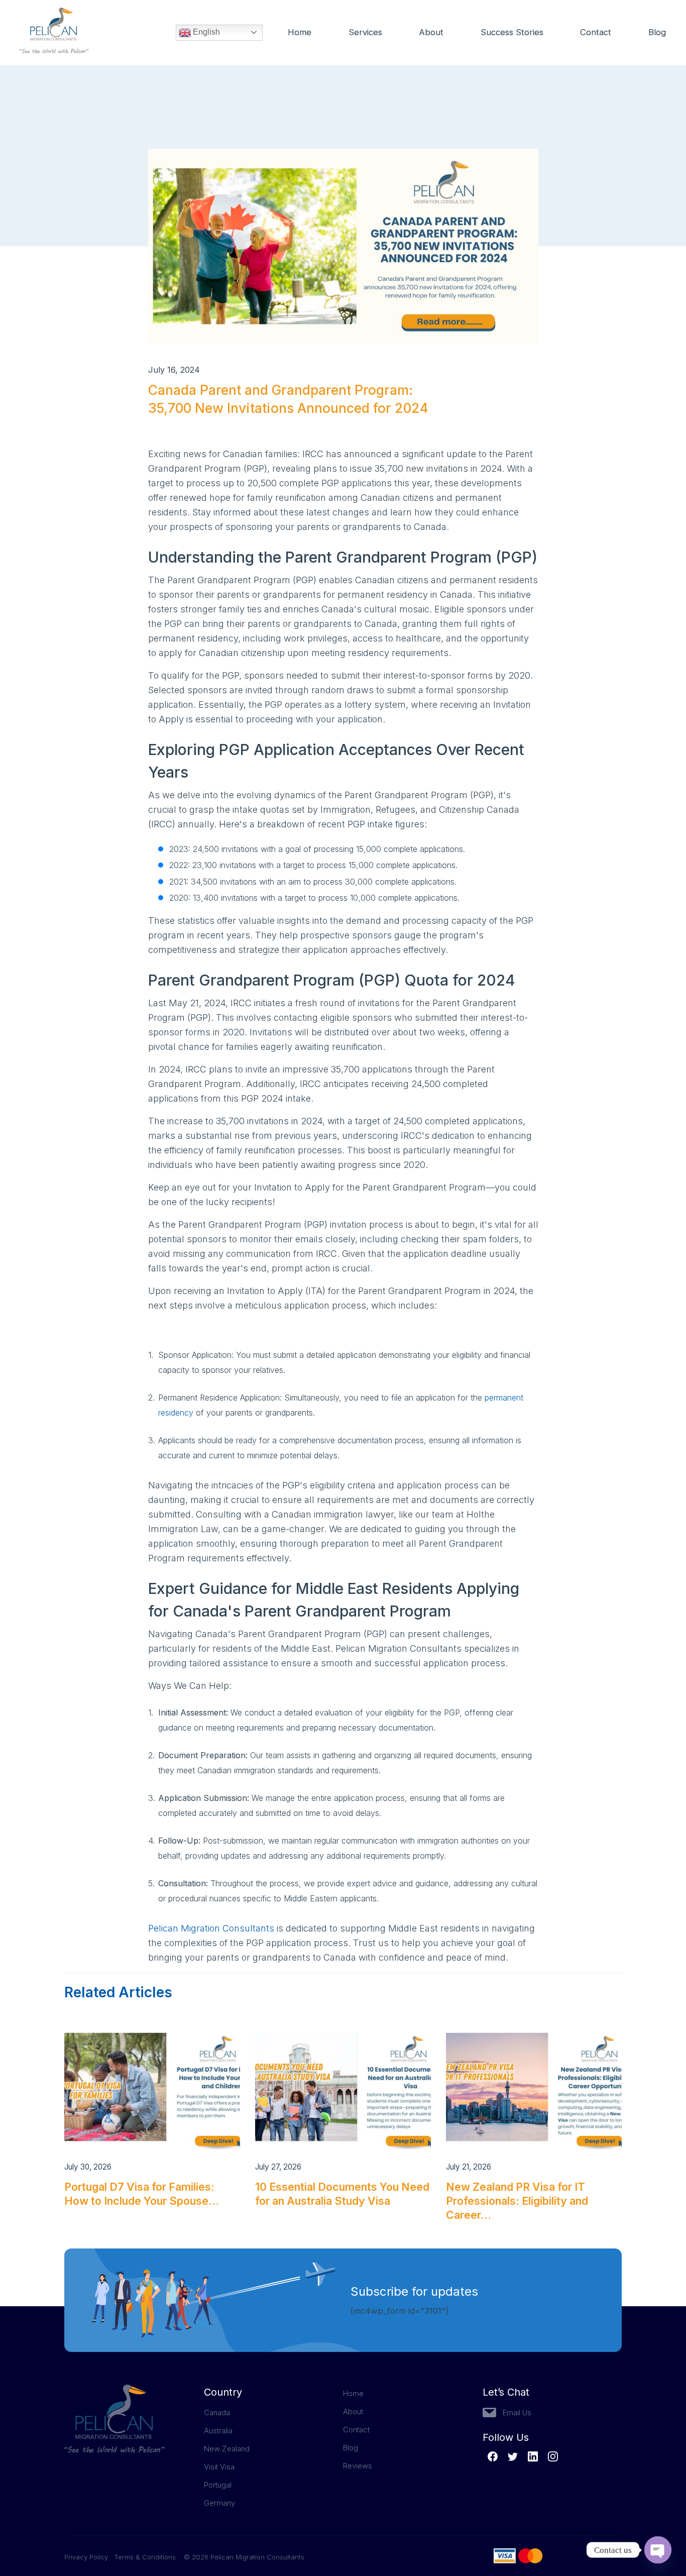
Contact (596, 32)
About (431, 32)
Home (300, 32)
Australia (218, 2431)
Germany (219, 2503)
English (205, 32)
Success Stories (512, 32)
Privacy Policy (89, 2557)
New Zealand (227, 2449)
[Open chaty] (658, 2550)
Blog (657, 32)
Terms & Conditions (145, 2557)
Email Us (517, 2412)
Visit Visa (219, 2467)
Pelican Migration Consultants (211, 1928)
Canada (217, 2412)
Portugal (218, 2485)
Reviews (358, 2466)
